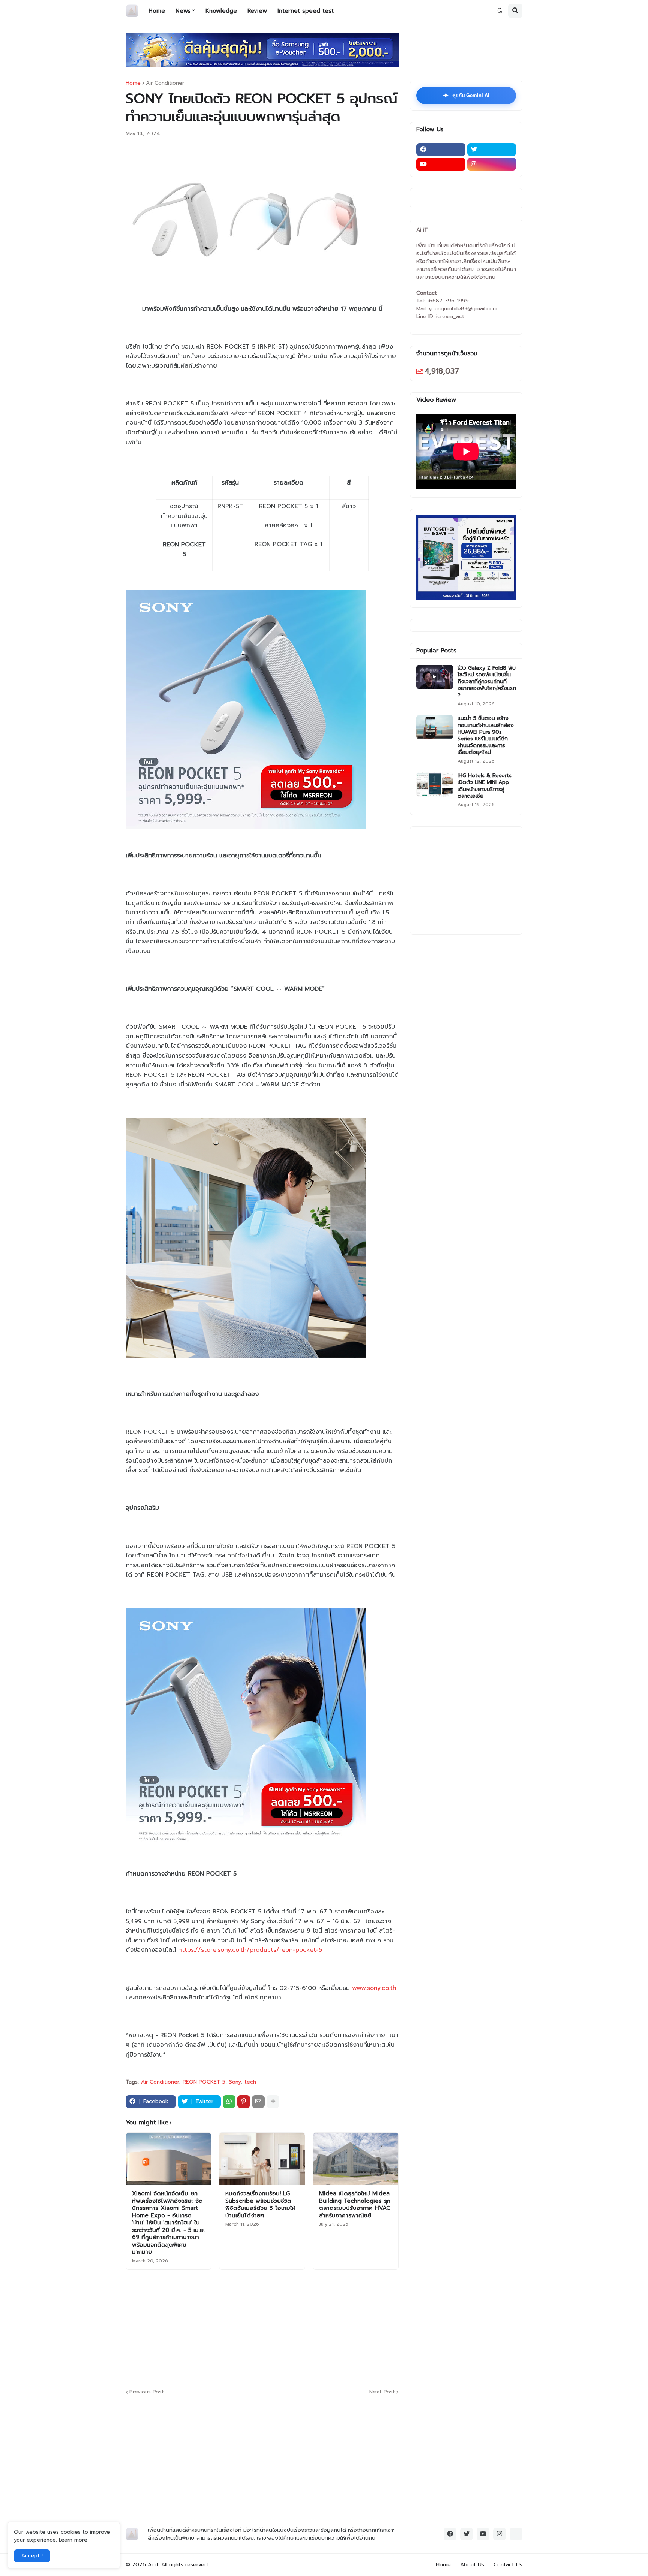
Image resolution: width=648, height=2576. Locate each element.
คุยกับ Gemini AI (466, 96)
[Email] (258, 2102)
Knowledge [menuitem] (221, 11)
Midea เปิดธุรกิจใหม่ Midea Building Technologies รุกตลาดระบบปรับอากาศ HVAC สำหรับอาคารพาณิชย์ (355, 2205)
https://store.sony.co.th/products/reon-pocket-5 (250, 1950)
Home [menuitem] (157, 11)
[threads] (516, 2534)
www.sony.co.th (374, 1988)
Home (133, 83)
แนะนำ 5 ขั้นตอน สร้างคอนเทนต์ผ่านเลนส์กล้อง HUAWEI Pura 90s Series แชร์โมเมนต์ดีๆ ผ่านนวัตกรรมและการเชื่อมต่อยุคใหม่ (486, 735)
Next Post (382, 2392)
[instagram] (492, 164)
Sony (235, 2082)
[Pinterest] (244, 2102)
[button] (500, 11)
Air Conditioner (165, 83)
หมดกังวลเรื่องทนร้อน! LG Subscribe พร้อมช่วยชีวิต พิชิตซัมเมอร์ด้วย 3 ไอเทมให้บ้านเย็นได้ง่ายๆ (260, 2205)
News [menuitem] (183, 11)
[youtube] (441, 164)
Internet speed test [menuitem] (306, 11)
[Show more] (273, 2102)
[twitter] (492, 150)
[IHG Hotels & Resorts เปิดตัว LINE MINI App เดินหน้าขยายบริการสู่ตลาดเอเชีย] (435, 785)
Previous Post (147, 2392)
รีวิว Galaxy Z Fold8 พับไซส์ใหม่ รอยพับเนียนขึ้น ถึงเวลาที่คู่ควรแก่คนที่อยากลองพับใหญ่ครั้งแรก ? (487, 682)
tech (250, 2082)
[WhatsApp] (229, 2102)
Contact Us (508, 2565)
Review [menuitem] (257, 11)
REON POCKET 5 (204, 2082)
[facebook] (441, 150)
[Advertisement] (307, 2328)
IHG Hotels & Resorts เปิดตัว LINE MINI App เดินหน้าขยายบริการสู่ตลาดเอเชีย (484, 786)
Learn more (73, 2540)
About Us (472, 2565)
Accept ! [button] (32, 2556)
